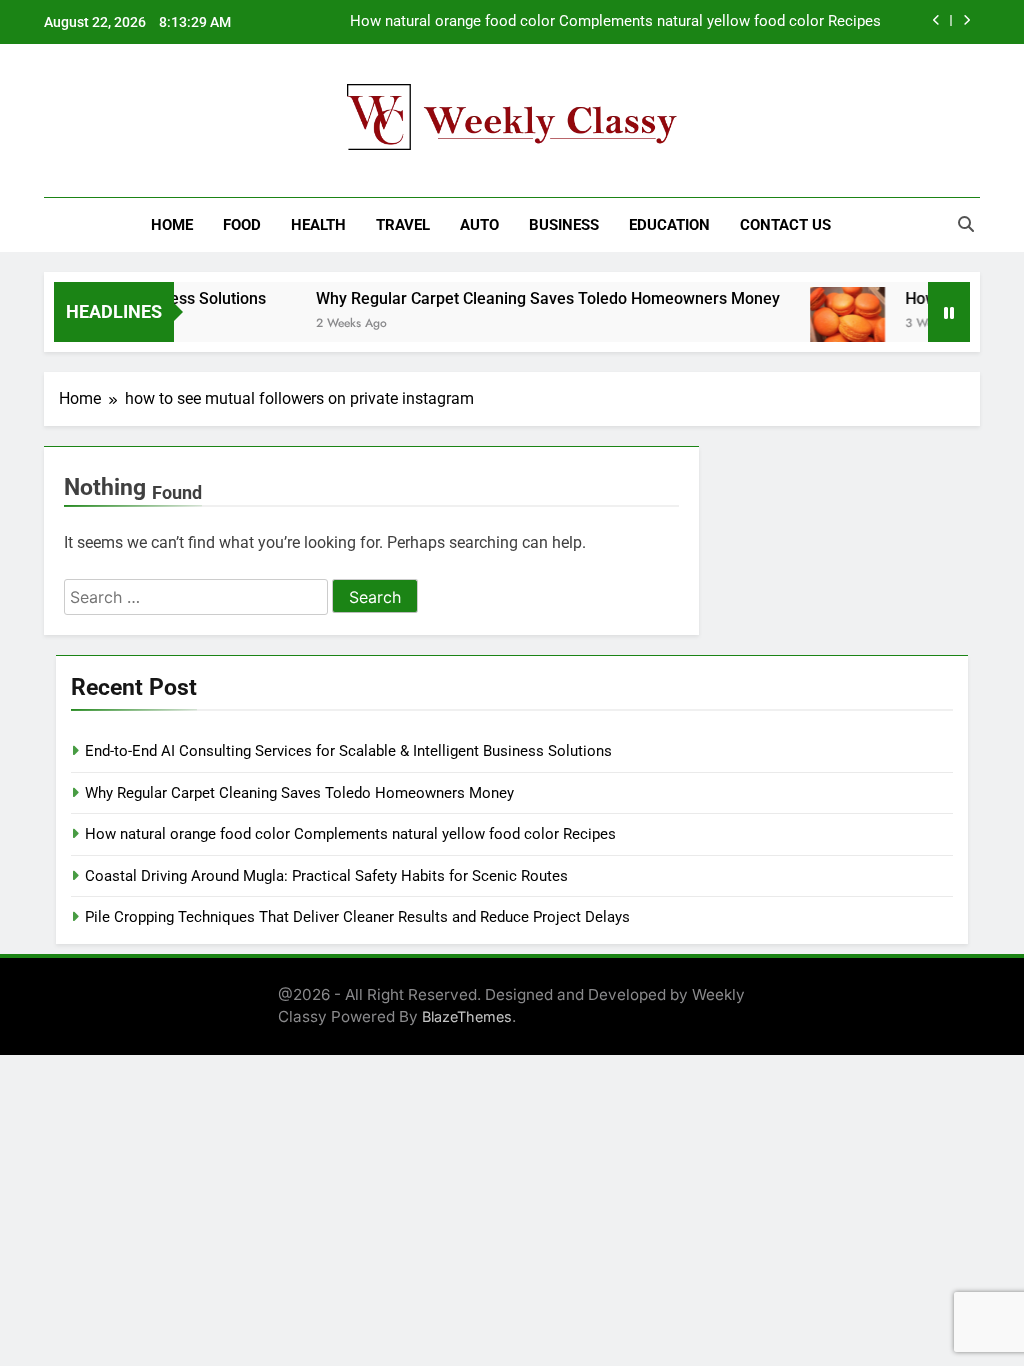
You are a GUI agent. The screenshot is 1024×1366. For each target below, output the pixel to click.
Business (564, 225)
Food (242, 225)
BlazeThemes (467, 1016)
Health (318, 225)
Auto (479, 225)
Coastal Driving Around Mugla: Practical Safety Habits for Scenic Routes (326, 876)
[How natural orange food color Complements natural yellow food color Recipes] (831, 324)
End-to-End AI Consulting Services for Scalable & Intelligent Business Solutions (348, 751)
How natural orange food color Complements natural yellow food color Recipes (615, 22)
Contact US (785, 225)
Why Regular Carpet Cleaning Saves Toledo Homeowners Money (532, 298)
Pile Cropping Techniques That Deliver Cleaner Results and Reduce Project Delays (357, 917)
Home (172, 225)
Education (669, 225)
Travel (403, 225)
